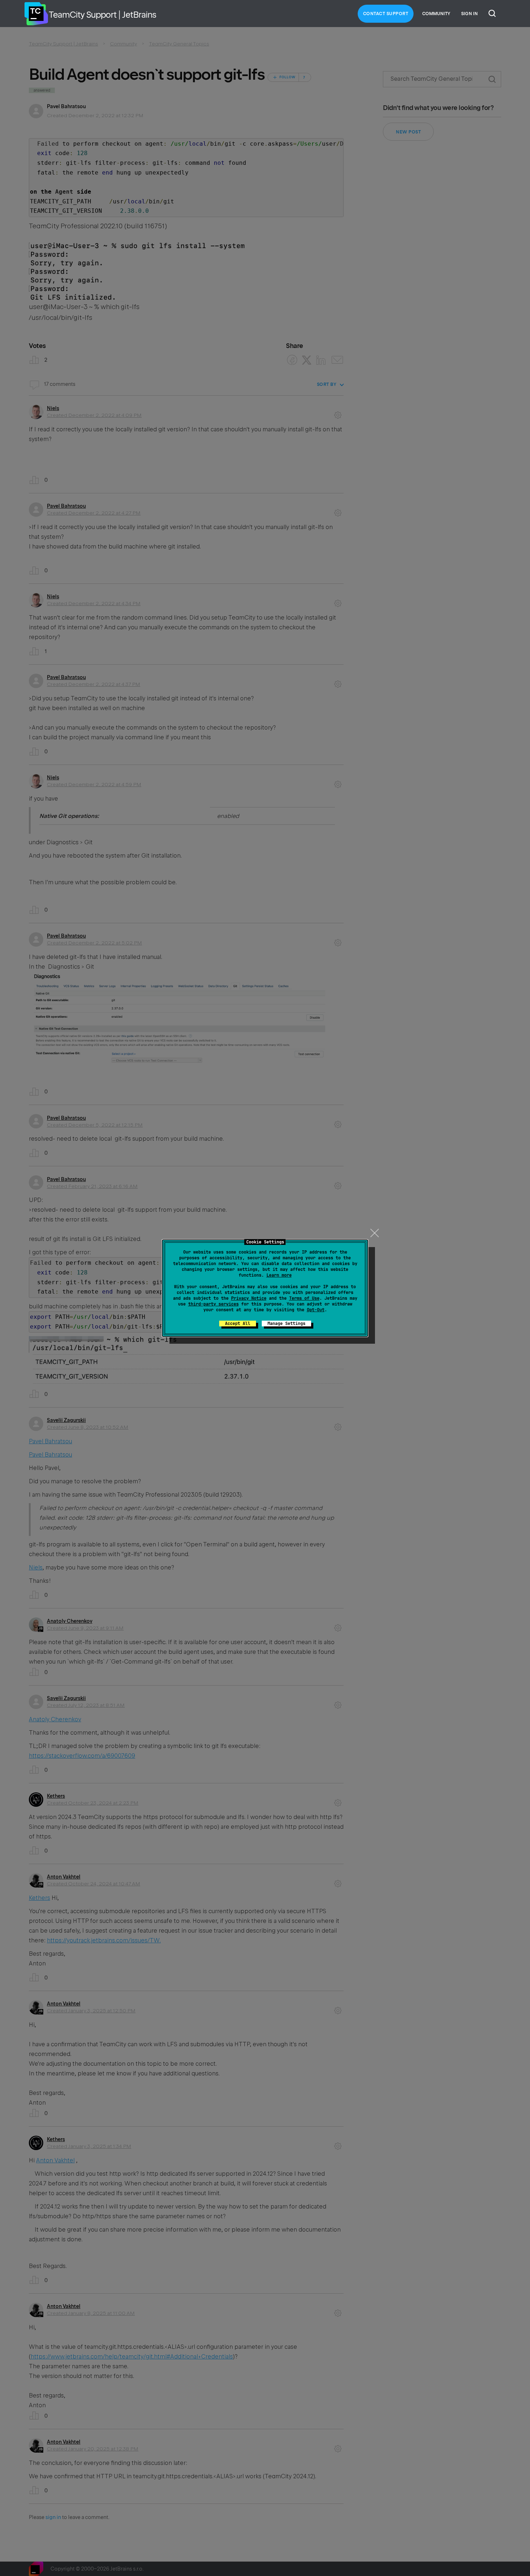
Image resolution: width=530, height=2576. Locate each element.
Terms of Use (304, 1298)
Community (436, 14)
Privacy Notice (249, 1298)
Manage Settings (286, 1324)
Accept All (238, 1324)
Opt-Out (316, 1310)
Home (36, 14)
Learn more (279, 1275)
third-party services (213, 1304)
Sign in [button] (469, 14)
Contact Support (386, 14)
